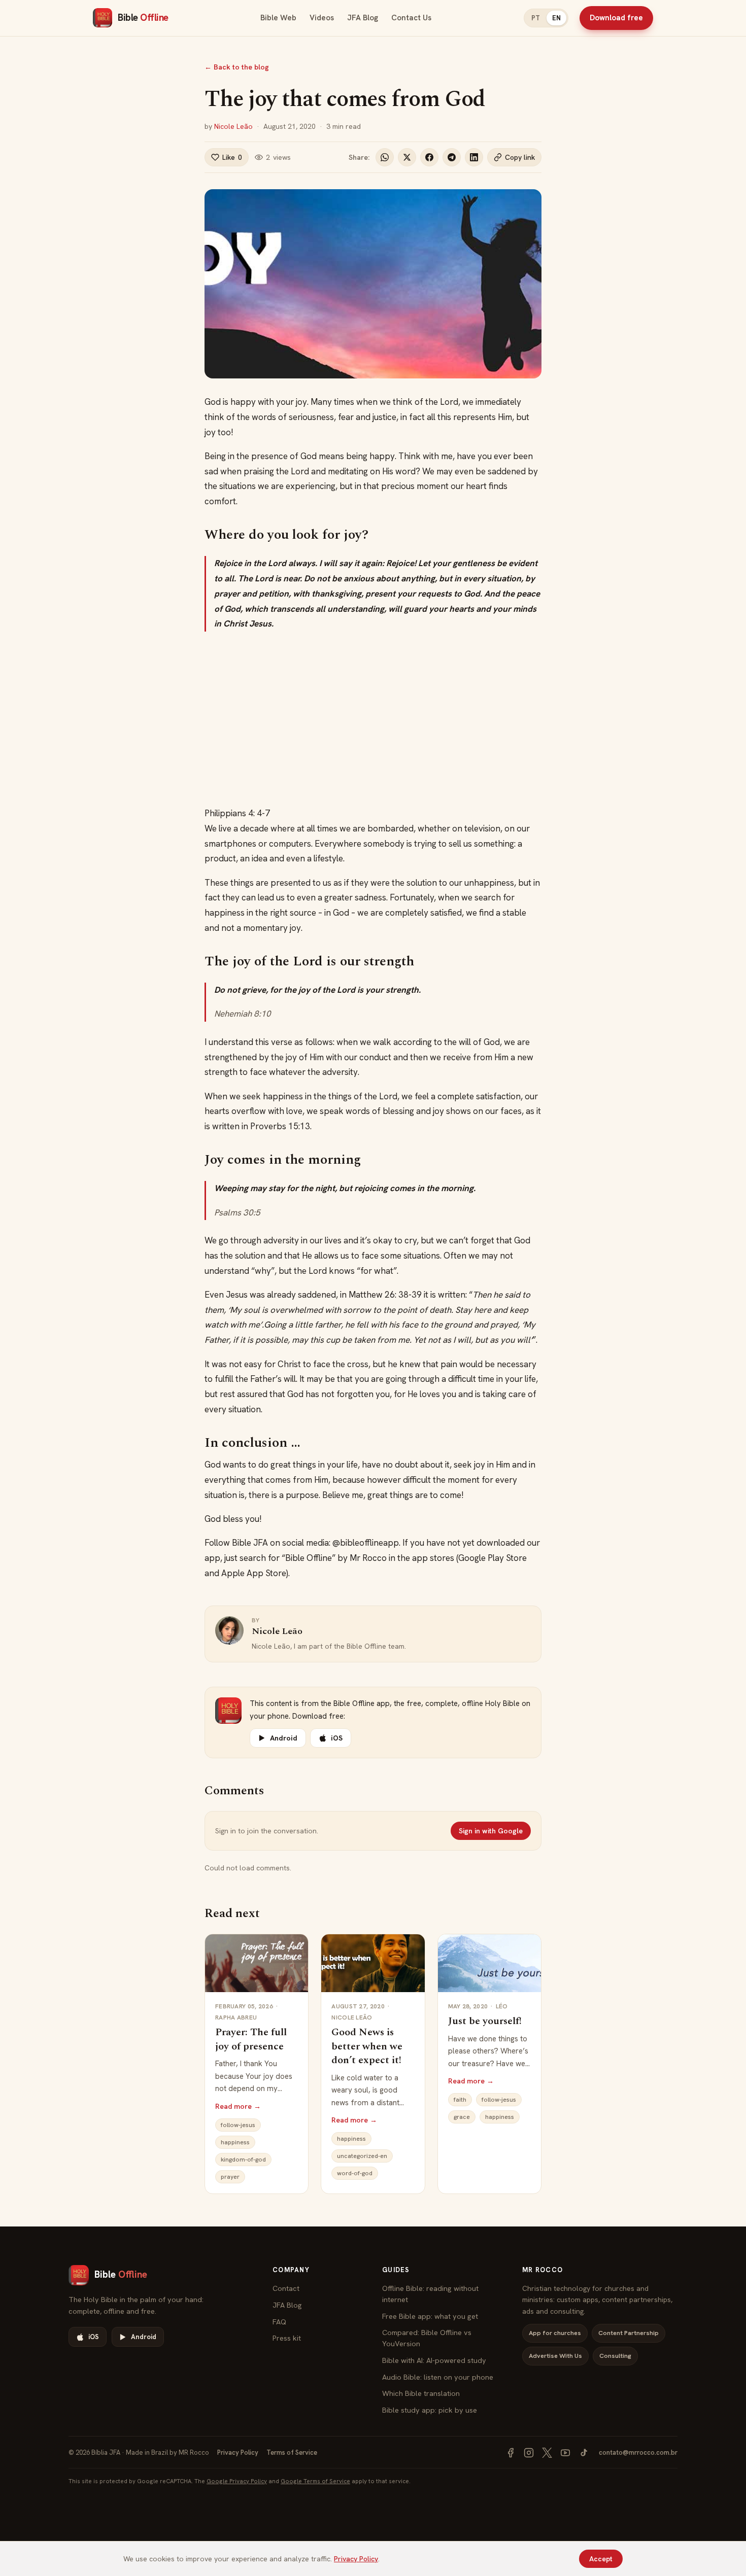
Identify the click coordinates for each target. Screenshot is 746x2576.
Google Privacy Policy (237, 2481)
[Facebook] (511, 2453)
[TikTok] (584, 2453)
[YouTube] (565, 2453)
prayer (230, 2177)
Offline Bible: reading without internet (430, 2294)
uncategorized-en (362, 2156)
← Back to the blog (237, 67)
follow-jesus (238, 2125)
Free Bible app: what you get (430, 2316)
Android (284, 1738)
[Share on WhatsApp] (385, 157)
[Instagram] (529, 2453)
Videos (322, 18)
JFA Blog (363, 18)
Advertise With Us (555, 2356)
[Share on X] (407, 157)
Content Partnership (629, 2333)
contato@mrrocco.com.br (638, 2452)
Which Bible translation (421, 2393)
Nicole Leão (233, 126)
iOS (337, 1738)
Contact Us (411, 18)
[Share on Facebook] (429, 157)
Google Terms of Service (315, 2481)
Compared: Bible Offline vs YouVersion (427, 2338)
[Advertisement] (373, 719)
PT (536, 18)
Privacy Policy (238, 2452)
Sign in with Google (491, 1831)
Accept (601, 2559)
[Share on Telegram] (452, 157)
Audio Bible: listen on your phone (438, 2377)
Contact (286, 2288)
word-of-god (355, 2173)
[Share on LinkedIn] (474, 157)
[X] (547, 2453)
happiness (235, 2142)
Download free (616, 18)
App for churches (555, 2333)
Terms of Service (292, 2452)
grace (462, 2117)
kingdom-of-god (243, 2160)
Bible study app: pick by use (430, 2410)
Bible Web (278, 18)
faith (460, 2100)
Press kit (287, 2338)
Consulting (615, 2356)
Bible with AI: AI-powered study (434, 2360)
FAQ (279, 2322)
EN (556, 18)
